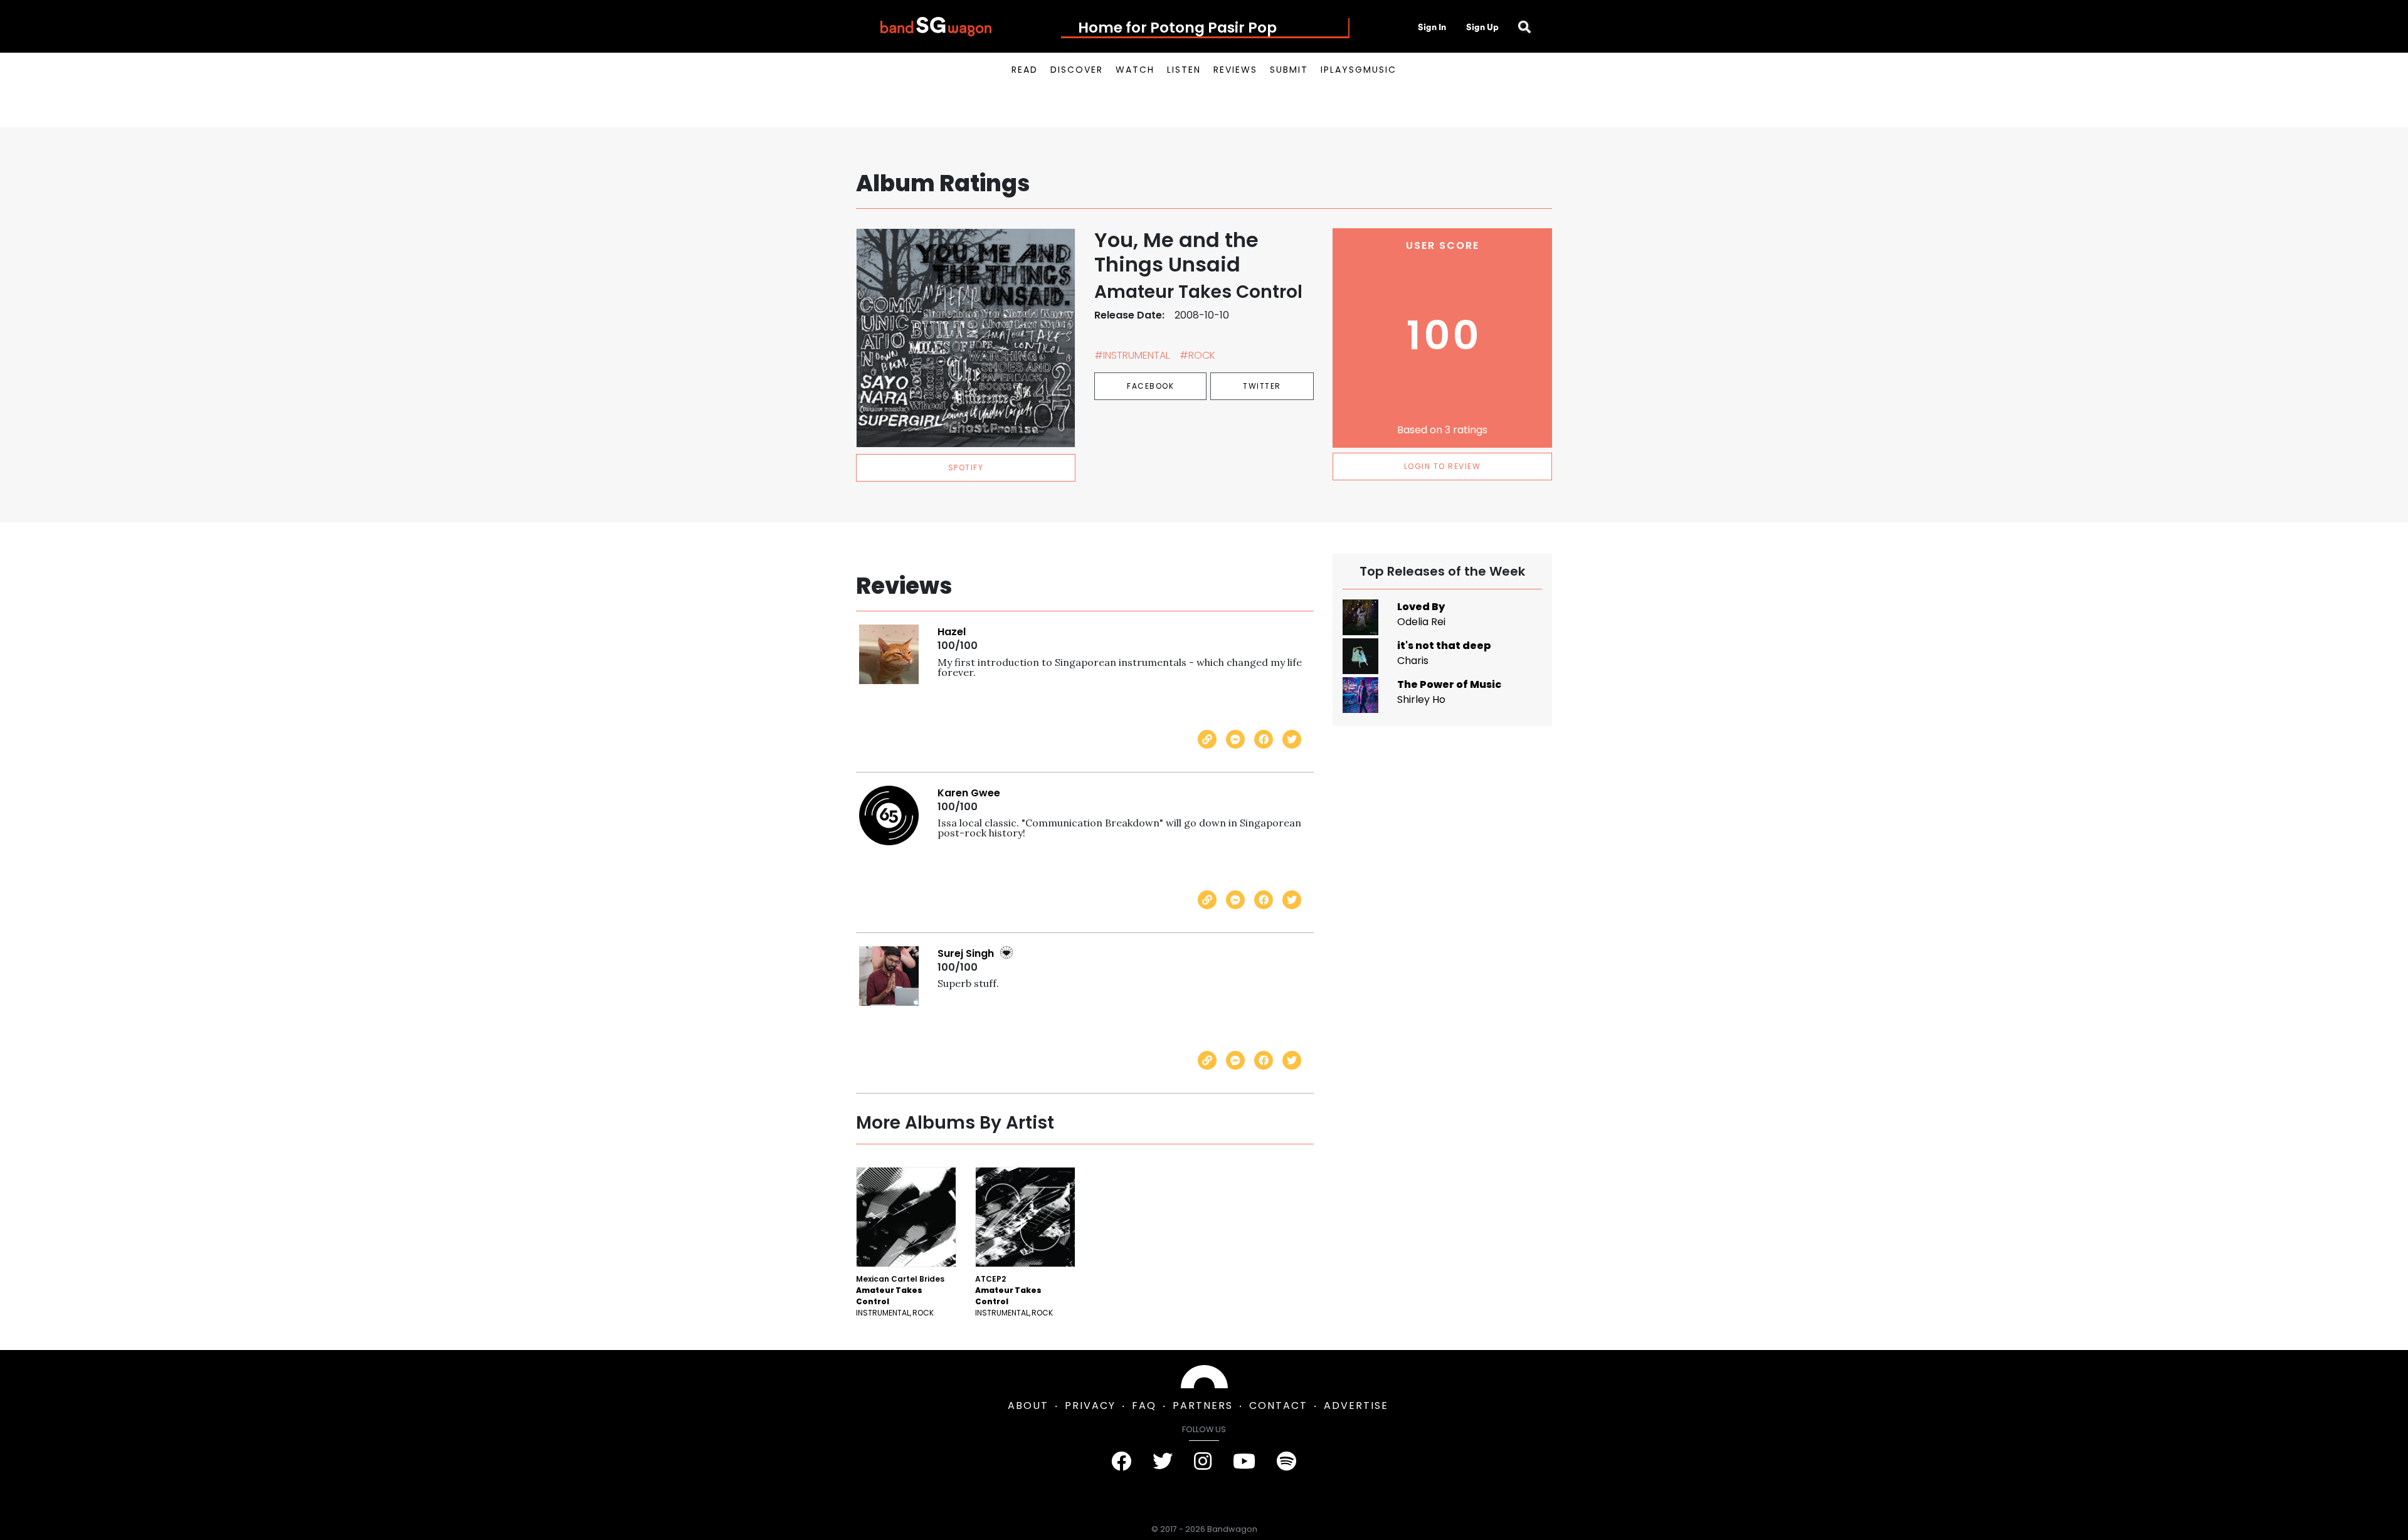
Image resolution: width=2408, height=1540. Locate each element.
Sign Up (1482, 27)
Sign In (1432, 27)
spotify (966, 467)
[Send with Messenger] (1235, 739)
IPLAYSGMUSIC (1359, 70)
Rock (923, 1313)
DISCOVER (1077, 70)
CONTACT (1278, 1406)
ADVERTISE (1356, 1406)
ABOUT (1028, 1406)
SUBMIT (1289, 70)
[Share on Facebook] (1264, 739)
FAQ (1144, 1406)
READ (1025, 70)
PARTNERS (1203, 1406)
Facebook (1150, 386)
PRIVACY (1090, 1406)
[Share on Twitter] (1292, 739)
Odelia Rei (1421, 622)
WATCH (1135, 70)
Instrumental (883, 1313)
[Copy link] (1207, 739)
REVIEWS (1235, 70)
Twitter (1262, 386)
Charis (1413, 661)
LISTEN (1184, 70)
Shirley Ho (1421, 699)
